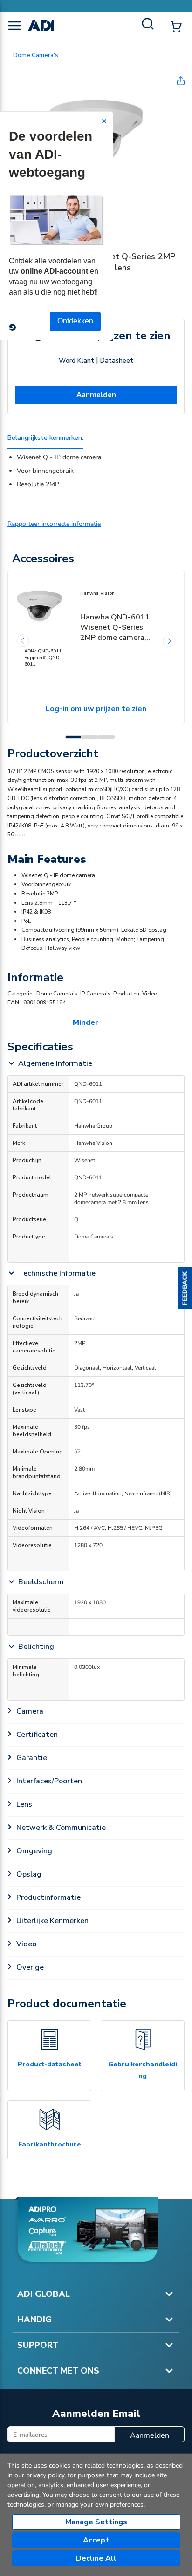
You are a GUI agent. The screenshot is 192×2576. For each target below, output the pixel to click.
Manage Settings (96, 2522)
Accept (96, 2540)
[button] (185, 1288)
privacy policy (45, 2475)
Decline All (96, 2558)
